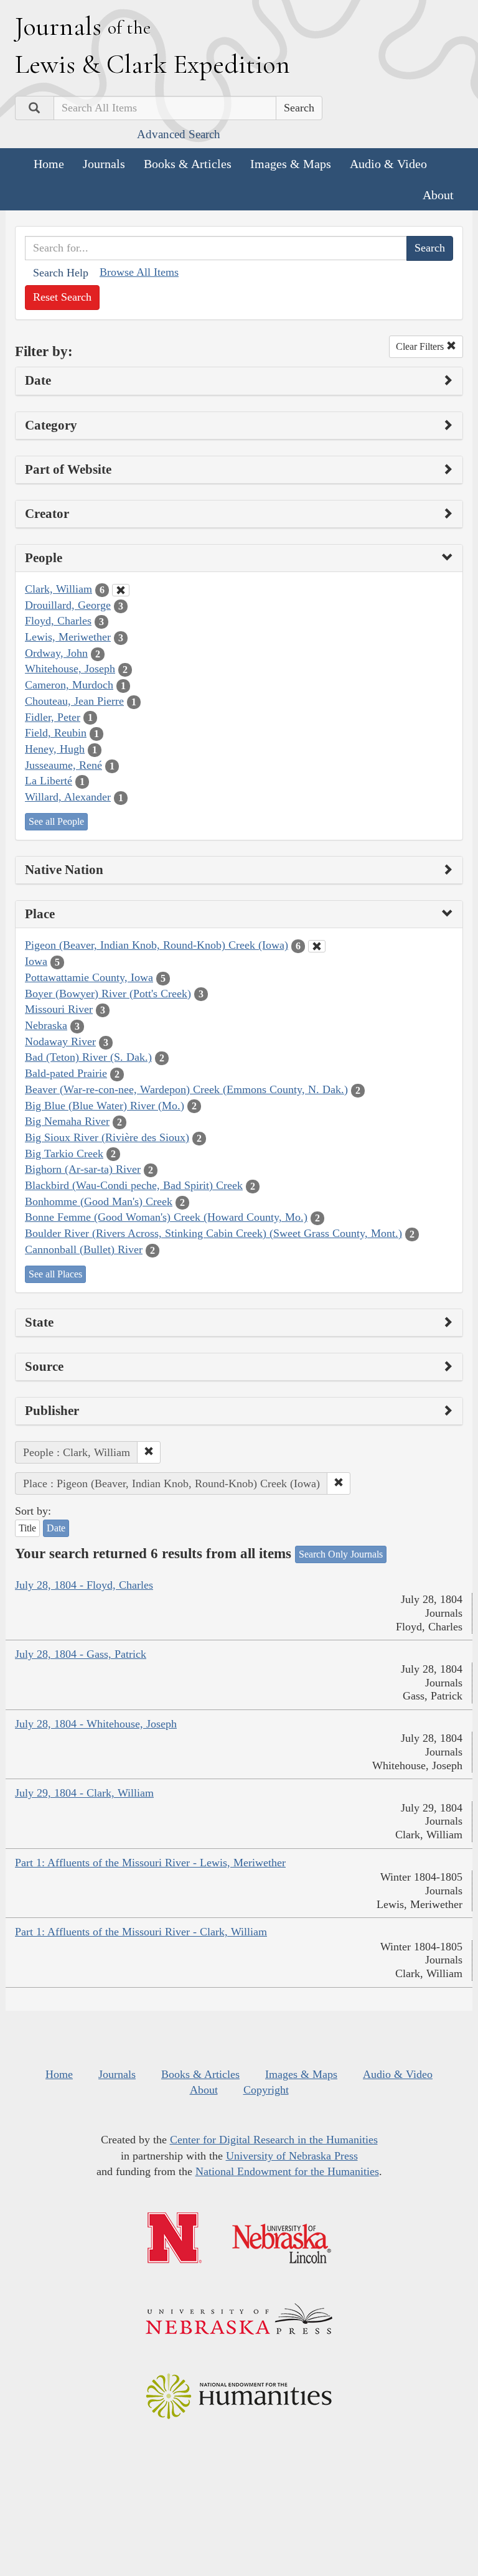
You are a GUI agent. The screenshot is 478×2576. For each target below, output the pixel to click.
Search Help (61, 273)
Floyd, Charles (58, 621)
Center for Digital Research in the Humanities (274, 2140)
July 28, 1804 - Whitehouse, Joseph (96, 1724)
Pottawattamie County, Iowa (89, 977)
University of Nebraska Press (292, 2156)
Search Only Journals (341, 1554)
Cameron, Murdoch (69, 685)
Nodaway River (60, 1041)
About (438, 195)
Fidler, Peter (53, 717)
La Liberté (49, 781)
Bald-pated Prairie (66, 1073)
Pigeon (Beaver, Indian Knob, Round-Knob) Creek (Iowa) (157, 945)
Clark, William (59, 589)
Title (27, 1528)
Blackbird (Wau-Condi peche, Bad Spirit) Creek (134, 1185)
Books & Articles (188, 164)
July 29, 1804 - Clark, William (84, 1793)
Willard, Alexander (68, 797)
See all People (56, 821)
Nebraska (46, 1025)
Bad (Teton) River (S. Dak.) (88, 1057)
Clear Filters (421, 346)
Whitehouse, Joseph (70, 669)
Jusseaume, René (63, 765)
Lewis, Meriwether (68, 637)
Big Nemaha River (67, 1121)
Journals (104, 164)
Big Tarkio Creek (64, 1154)
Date (56, 1528)
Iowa (36, 961)
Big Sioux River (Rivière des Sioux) (107, 1137)
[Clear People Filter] (121, 590)
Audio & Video (388, 164)
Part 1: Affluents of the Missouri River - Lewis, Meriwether (150, 1863)
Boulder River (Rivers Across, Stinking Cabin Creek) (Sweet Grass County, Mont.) (213, 1233)
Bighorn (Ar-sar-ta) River (83, 1169)
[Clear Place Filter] (317, 946)
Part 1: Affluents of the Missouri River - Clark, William (141, 1932)
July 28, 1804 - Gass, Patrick (81, 1654)
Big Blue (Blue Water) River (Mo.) (105, 1106)
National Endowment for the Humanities (287, 2171)
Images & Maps (291, 164)
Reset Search (62, 297)
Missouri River (59, 1009)
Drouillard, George (68, 605)
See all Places (55, 1274)
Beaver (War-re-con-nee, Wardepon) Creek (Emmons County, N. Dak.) (186, 1089)
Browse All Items (139, 272)
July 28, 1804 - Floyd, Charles (84, 1585)
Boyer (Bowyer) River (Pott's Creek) (108, 994)
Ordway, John (56, 653)
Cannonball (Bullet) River (84, 1249)
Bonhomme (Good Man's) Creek (99, 1201)
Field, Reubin (56, 733)
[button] (149, 1452)
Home (49, 164)
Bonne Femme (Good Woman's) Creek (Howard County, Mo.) (166, 1217)
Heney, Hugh (55, 749)
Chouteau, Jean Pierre (74, 701)
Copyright (266, 2090)
